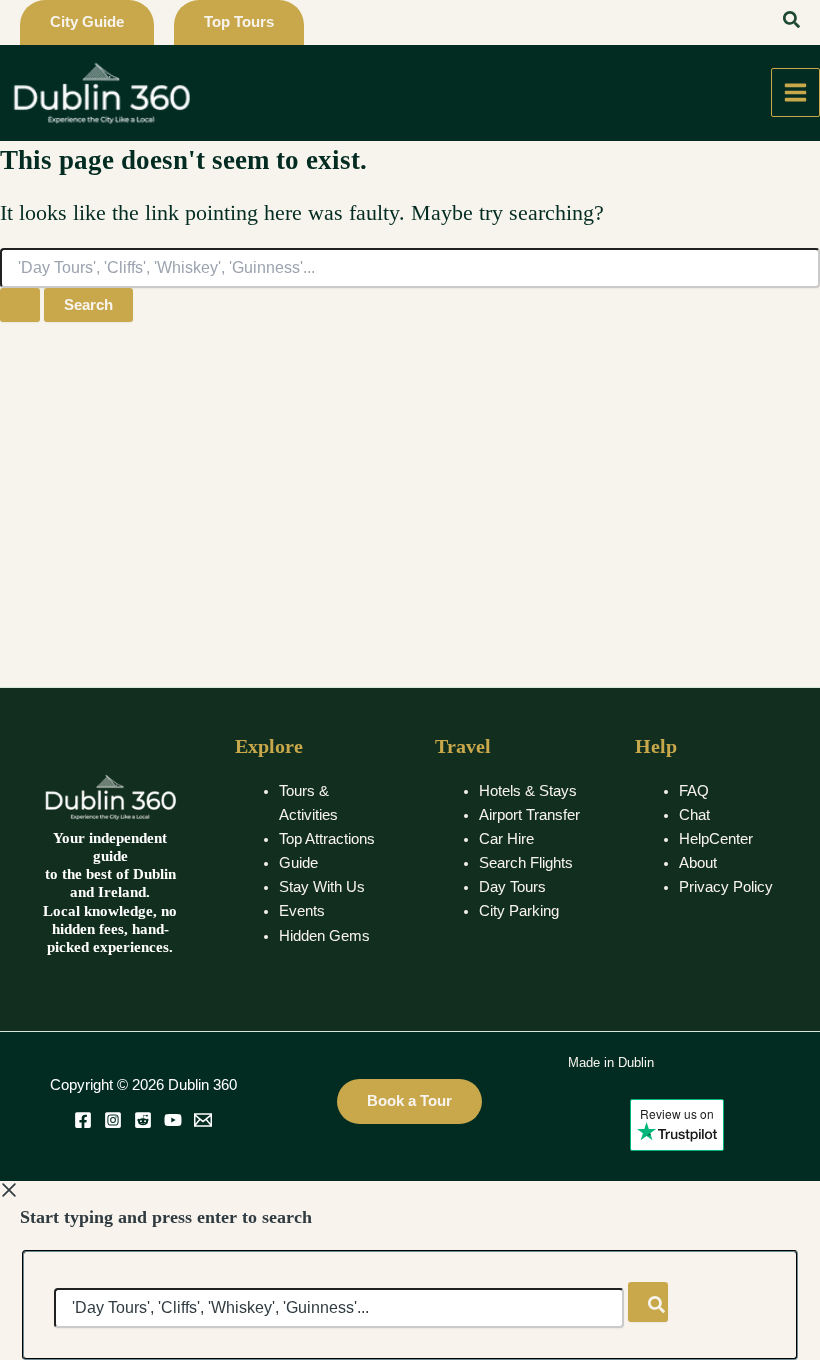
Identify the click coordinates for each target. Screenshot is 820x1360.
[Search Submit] (20, 305)
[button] (87, 22)
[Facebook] (83, 1120)
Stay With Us (322, 887)
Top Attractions (327, 839)
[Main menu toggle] (795, 92)
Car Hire (506, 839)
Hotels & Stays (528, 791)
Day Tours (512, 887)
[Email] (203, 1120)
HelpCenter (716, 839)
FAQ (694, 791)
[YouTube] (173, 1120)
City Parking (519, 911)
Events (302, 911)
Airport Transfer (529, 815)
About (698, 863)
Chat (694, 815)
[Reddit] (143, 1120)
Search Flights (526, 863)
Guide (298, 863)
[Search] (648, 1302)
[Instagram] (113, 1120)
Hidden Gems (324, 936)
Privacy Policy (726, 887)
